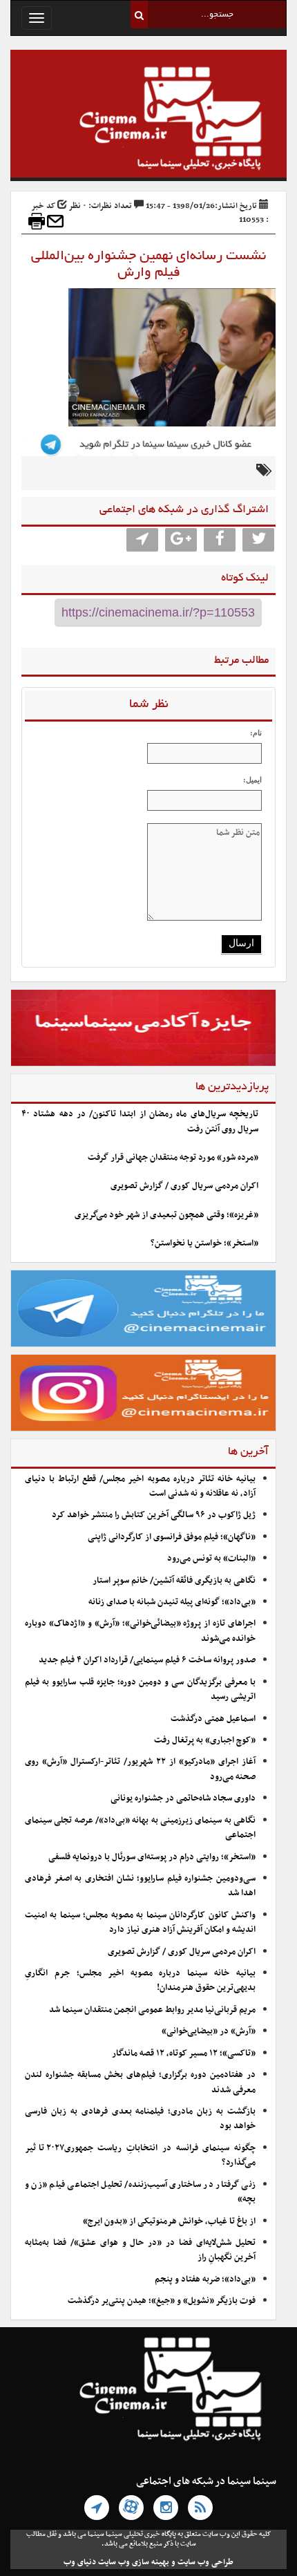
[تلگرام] (97, 2508)
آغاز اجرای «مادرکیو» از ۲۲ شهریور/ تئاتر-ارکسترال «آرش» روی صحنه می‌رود (140, 1769)
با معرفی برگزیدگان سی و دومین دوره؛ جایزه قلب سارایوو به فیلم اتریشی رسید (140, 1690)
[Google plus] (181, 540)
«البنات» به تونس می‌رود (211, 1559)
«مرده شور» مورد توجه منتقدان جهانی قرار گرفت (173, 1158)
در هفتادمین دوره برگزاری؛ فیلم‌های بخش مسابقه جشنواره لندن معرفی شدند (140, 2082)
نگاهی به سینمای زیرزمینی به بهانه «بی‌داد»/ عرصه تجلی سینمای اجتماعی (140, 1828)
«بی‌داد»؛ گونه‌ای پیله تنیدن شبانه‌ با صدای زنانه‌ (172, 1602)
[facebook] (220, 540)
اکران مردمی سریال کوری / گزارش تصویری (184, 1186)
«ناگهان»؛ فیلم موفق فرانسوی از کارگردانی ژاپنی (172, 1537)
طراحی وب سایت (205, 2562)
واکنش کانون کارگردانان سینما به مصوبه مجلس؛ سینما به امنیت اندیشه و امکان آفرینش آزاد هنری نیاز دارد (140, 1922)
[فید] (200, 2508)
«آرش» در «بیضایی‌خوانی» (209, 2031)
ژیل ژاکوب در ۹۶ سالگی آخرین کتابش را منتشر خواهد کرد (154, 1515)
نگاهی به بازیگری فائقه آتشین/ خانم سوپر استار (174, 1581)
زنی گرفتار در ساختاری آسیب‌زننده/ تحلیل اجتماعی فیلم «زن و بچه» (140, 2192)
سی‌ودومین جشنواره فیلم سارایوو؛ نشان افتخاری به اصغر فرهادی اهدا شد (140, 1886)
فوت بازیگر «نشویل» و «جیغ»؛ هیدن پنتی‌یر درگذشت (162, 2301)
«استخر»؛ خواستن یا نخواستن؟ (204, 1243)
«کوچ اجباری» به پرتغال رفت (205, 1740)
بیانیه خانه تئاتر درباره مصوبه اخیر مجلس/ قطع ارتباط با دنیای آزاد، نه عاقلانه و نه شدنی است (140, 1486)
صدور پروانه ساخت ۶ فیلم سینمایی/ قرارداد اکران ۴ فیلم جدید (147, 1660)
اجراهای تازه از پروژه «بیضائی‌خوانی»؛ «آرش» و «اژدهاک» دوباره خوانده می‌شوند (140, 1631)
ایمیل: (252, 780)
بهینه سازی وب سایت (134, 2562)
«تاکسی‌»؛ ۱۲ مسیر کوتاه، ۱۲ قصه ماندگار (184, 2053)
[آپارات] (131, 2508)
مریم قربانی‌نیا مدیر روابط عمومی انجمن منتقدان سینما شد (152, 2010)
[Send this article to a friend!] (55, 221)
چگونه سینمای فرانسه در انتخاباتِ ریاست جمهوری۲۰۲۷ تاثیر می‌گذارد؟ (140, 2155)
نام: (256, 733)
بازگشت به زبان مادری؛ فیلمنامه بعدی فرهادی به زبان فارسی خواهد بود (140, 2119)
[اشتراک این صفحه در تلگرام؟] (142, 540)
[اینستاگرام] (166, 2508)
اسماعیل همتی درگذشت (213, 1719)
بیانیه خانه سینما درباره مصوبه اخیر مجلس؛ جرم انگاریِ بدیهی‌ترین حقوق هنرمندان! (140, 1981)
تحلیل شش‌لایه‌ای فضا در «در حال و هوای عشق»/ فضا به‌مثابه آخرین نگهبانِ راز (140, 2250)
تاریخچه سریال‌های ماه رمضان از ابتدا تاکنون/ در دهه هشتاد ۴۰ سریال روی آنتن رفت (140, 1121)
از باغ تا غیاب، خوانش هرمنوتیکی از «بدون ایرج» (169, 2221)
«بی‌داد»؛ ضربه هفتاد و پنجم (205, 2279)
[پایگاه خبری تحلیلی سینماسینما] (148, 120)
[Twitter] (258, 540)
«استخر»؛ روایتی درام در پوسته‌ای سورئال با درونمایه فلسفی (152, 1857)
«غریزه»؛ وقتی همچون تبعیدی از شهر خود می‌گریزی (166, 1215)
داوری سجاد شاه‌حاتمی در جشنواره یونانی (183, 1798)
